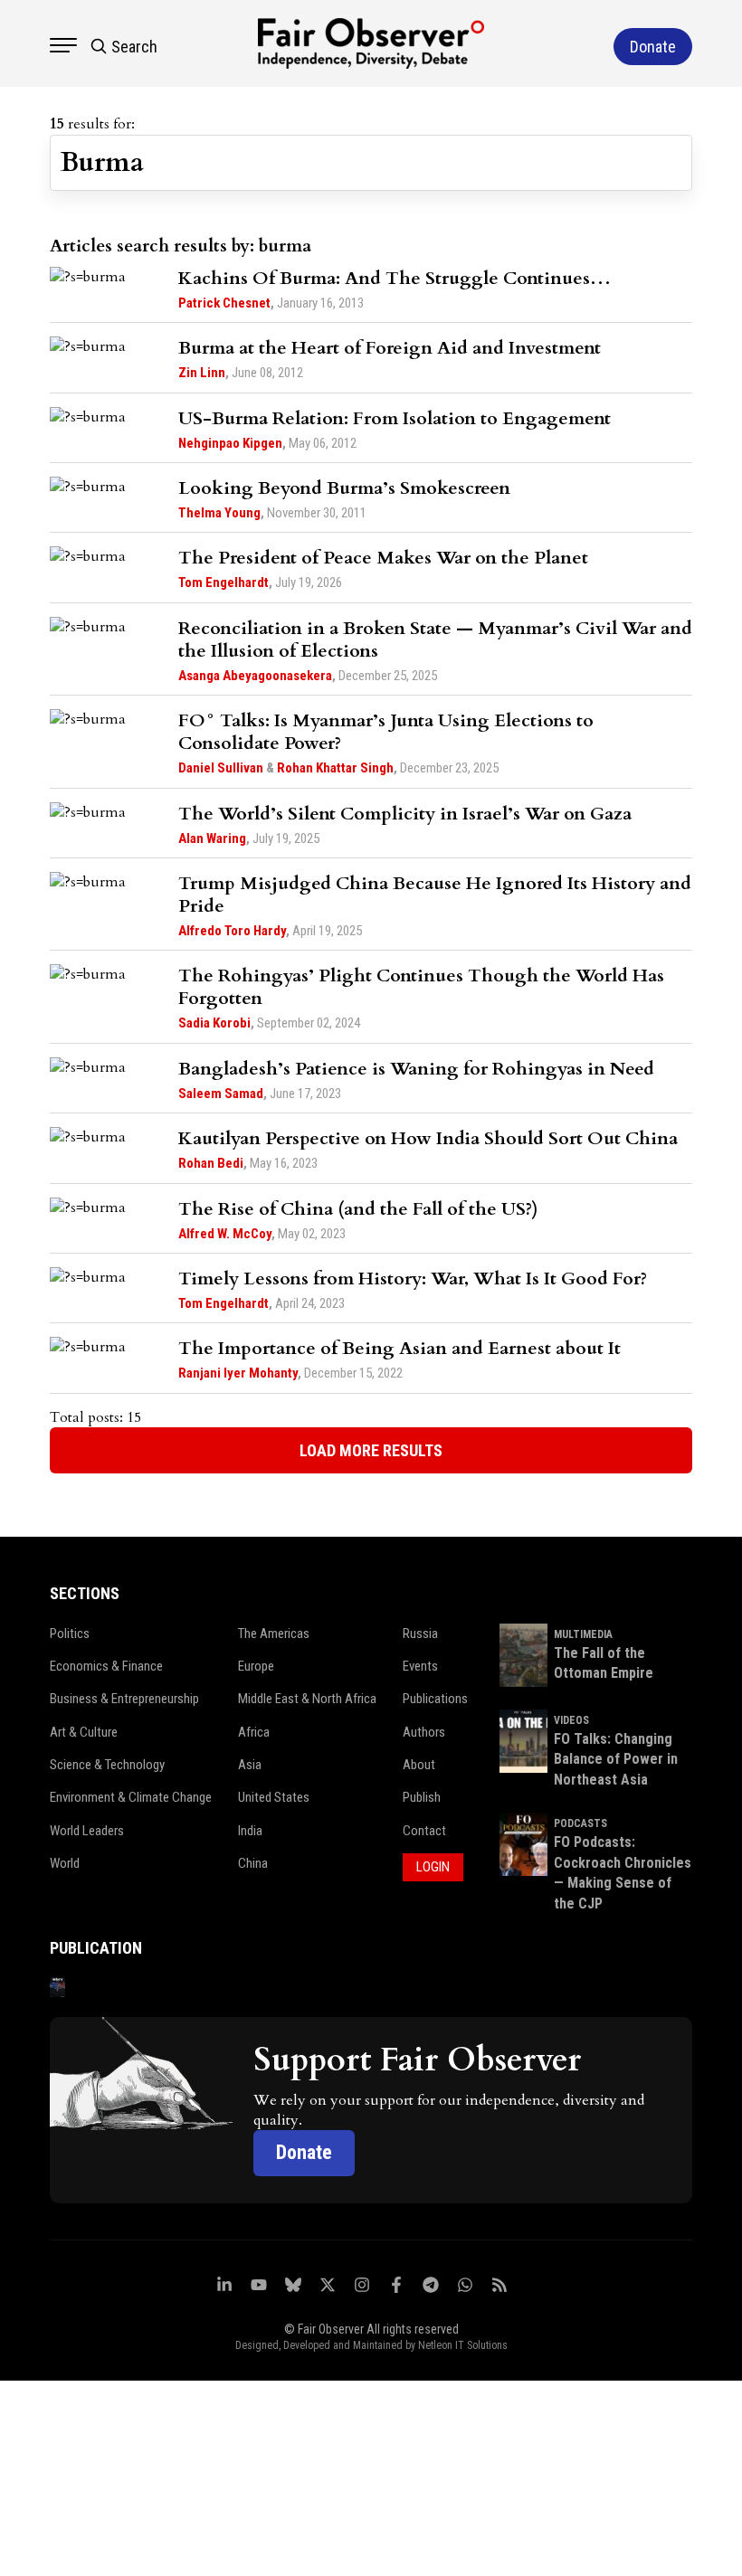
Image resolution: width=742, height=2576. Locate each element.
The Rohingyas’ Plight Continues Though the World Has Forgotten (421, 987)
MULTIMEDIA (583, 1634)
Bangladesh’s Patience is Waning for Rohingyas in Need (416, 1069)
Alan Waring (212, 838)
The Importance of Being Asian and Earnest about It (400, 1348)
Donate (304, 2152)
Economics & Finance (106, 1666)
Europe (256, 1666)
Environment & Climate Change (131, 1797)
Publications (435, 1699)
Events (420, 1666)
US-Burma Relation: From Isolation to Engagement (395, 418)
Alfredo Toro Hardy (232, 931)
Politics (70, 1634)
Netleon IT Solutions (463, 2345)
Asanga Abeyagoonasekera (255, 676)
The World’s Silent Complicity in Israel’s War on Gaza (405, 814)
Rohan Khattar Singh (335, 768)
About (419, 1765)
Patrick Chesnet (224, 303)
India (250, 1831)
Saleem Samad (221, 1094)
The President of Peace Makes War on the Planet (383, 558)
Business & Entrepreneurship (124, 1699)
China (253, 1863)
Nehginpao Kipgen (230, 443)
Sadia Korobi (214, 1023)
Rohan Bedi (211, 1163)
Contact (424, 1831)
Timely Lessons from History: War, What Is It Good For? (413, 1279)
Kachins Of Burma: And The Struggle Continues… (395, 278)
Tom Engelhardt (224, 582)
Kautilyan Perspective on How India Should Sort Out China (428, 1138)
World (65, 1863)
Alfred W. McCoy (225, 1234)
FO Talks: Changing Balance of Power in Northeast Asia (616, 1759)
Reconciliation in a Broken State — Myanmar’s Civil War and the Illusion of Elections (435, 639)
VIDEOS (571, 1720)
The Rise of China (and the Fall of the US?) (358, 1209)
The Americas (274, 1634)
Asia (250, 1765)
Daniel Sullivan (221, 768)
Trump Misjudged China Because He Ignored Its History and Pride (435, 895)
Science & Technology (107, 1765)
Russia (420, 1634)
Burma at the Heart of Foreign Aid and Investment (390, 348)
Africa (254, 1732)
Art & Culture (84, 1732)
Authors (424, 1732)
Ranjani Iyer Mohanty (238, 1373)
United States (274, 1797)
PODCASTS (580, 1823)
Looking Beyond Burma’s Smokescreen (344, 488)
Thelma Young (219, 513)
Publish (422, 1797)
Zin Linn (202, 373)
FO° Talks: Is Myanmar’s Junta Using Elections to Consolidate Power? (386, 732)
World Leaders (87, 1831)
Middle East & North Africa (307, 1699)
